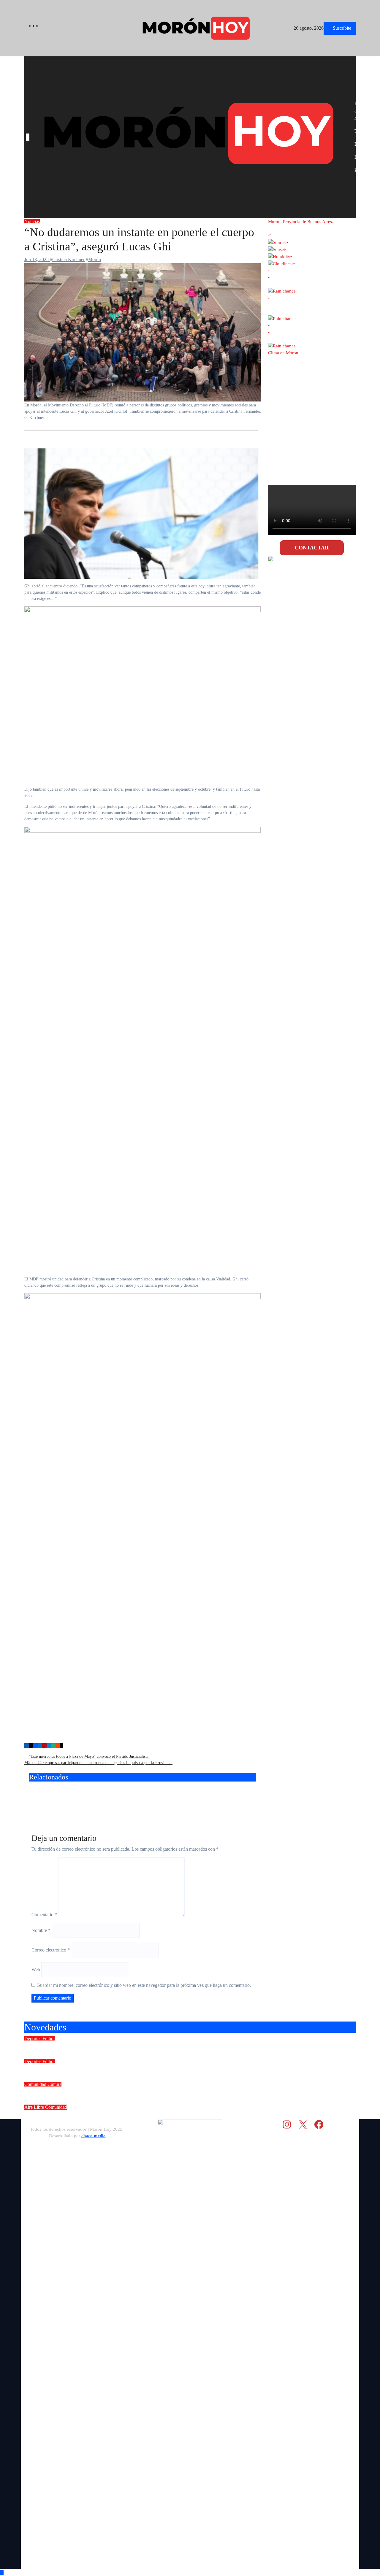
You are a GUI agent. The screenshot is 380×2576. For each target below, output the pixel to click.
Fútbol (49, 2039)
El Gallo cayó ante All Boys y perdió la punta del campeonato (217, 1799)
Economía (364, 144)
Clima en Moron (283, 353)
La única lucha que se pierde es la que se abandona (60, 1799)
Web (36, 1969)
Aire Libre (35, 2107)
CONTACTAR (312, 548)
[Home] (28, 137)
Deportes (33, 2039)
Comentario (44, 1915)
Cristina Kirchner (68, 259)
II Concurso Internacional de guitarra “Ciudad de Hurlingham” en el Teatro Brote (142, 2092)
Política (361, 170)
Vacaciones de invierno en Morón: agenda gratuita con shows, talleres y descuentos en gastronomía (167, 2115)
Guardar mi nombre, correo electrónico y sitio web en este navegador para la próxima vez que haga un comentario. (144, 1985)
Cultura (54, 2084)
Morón (95, 259)
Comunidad (36, 2084)
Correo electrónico (51, 1950)
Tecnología (365, 131)
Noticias (32, 221)
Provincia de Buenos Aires (364, 111)
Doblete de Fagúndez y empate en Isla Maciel (90, 2046)
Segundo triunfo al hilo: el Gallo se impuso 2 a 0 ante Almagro (115, 2069)
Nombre (41, 1930)
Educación (364, 157)
